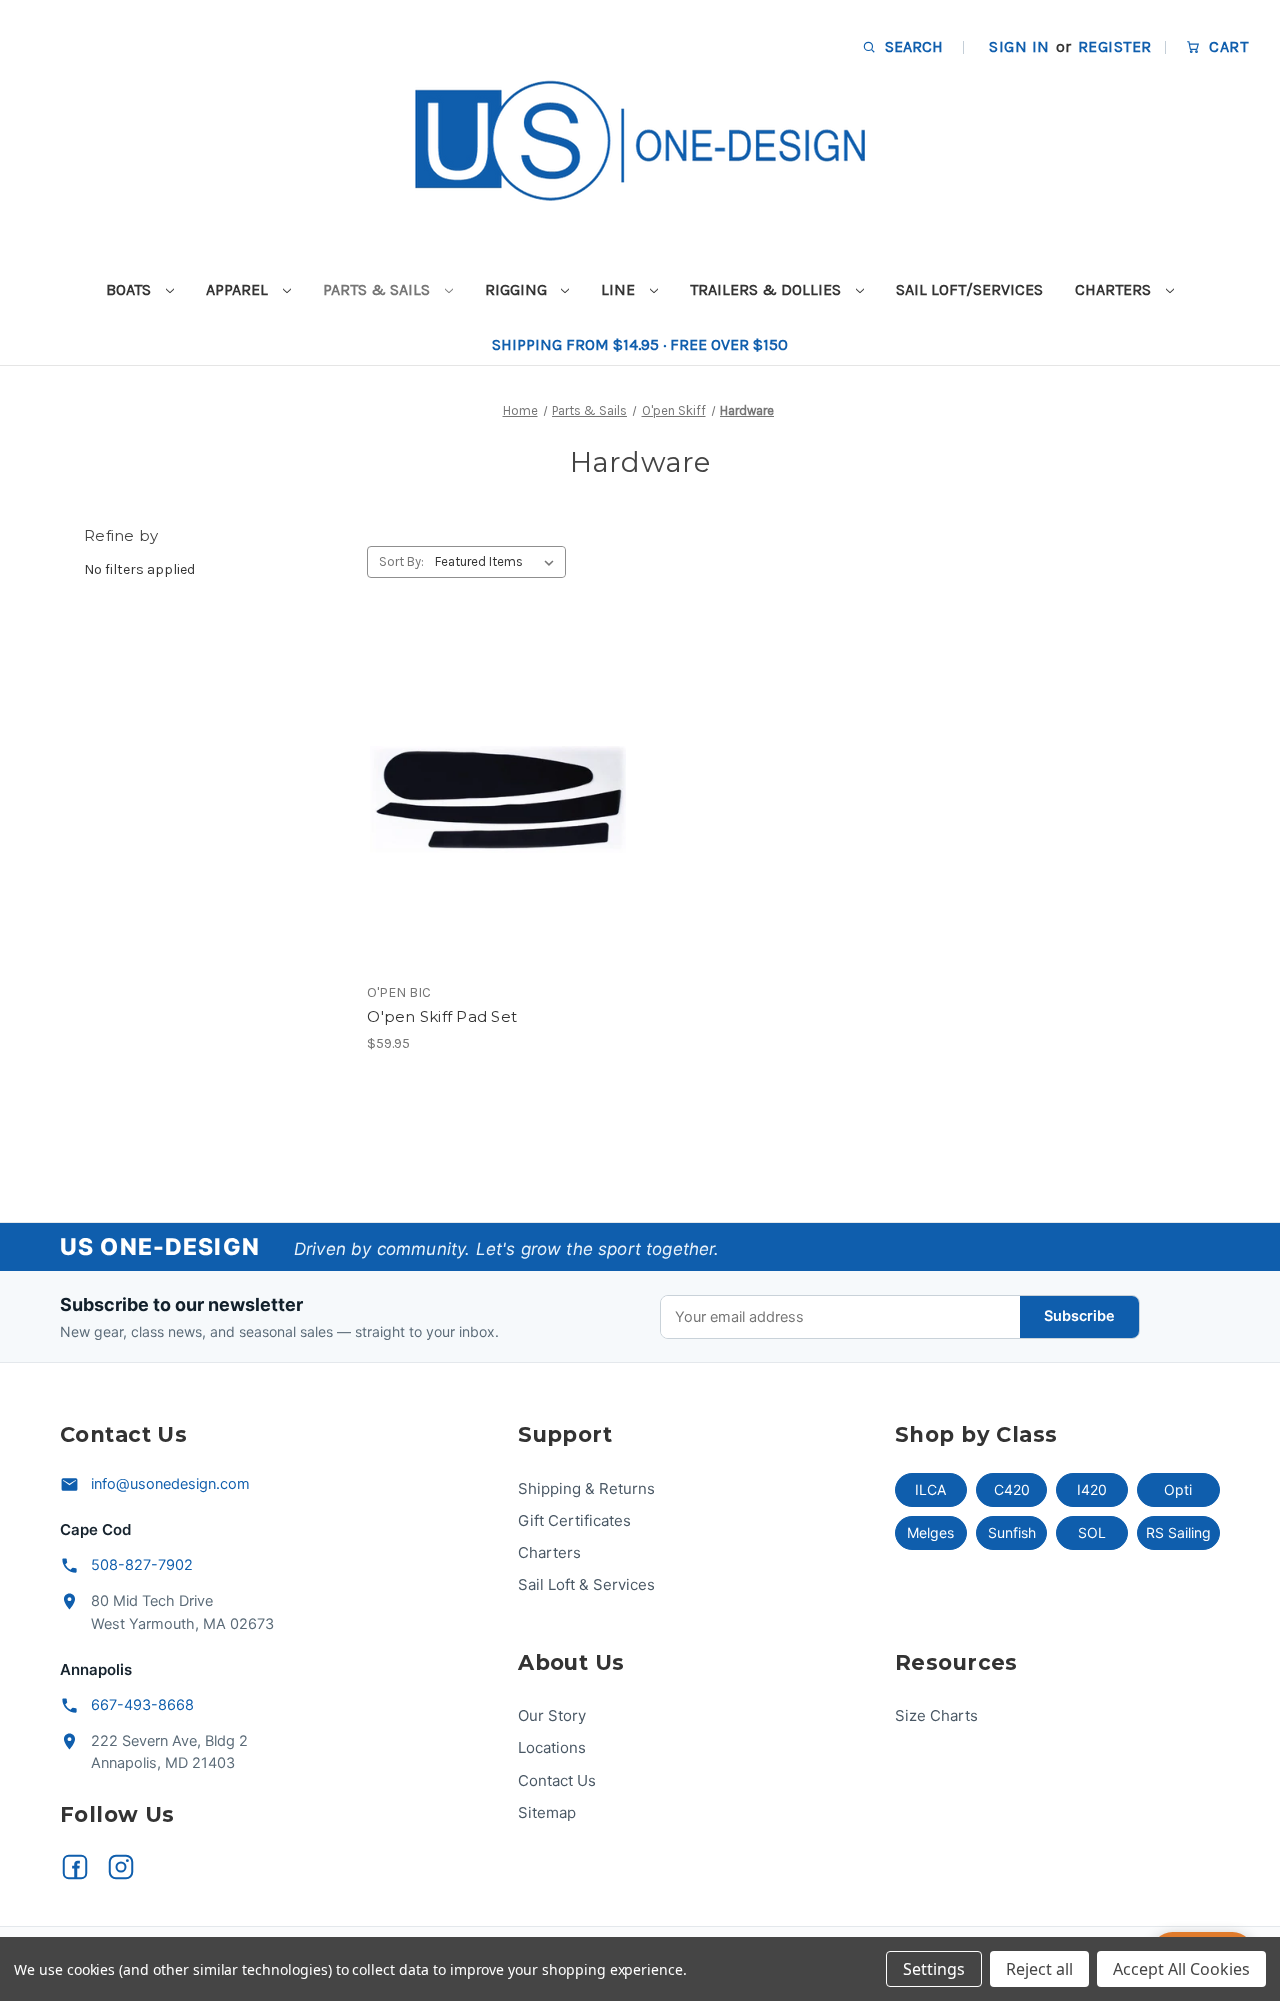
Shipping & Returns (586, 1488)
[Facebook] (75, 1867)
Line (620, 289)
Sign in (1019, 46)
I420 (1092, 1489)
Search (912, 46)
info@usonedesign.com (170, 1484)
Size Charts (936, 1715)
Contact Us (557, 1780)
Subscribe (1079, 1316)
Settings (934, 1969)
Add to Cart (498, 835)
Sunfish (1012, 1532)
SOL (1092, 1532)
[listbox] (498, 562)
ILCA (930, 1489)
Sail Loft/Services (969, 289)
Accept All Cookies (1181, 1969)
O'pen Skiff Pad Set (442, 1016)
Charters (1115, 289)
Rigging (518, 289)
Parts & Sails (378, 289)
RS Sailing (1178, 1532)
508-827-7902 (142, 1565)
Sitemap (547, 1812)
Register (1115, 46)
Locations (552, 1747)
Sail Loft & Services (586, 1584)
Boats (130, 289)
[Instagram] (121, 1867)
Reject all (1039, 1969)
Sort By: (401, 561)
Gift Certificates (574, 1520)
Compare (492, 800)
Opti (1178, 1489)
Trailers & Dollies (767, 289)
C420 (1012, 1489)
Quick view (495, 764)
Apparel (239, 289)
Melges (930, 1532)
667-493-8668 (142, 1705)
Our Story (552, 1715)
